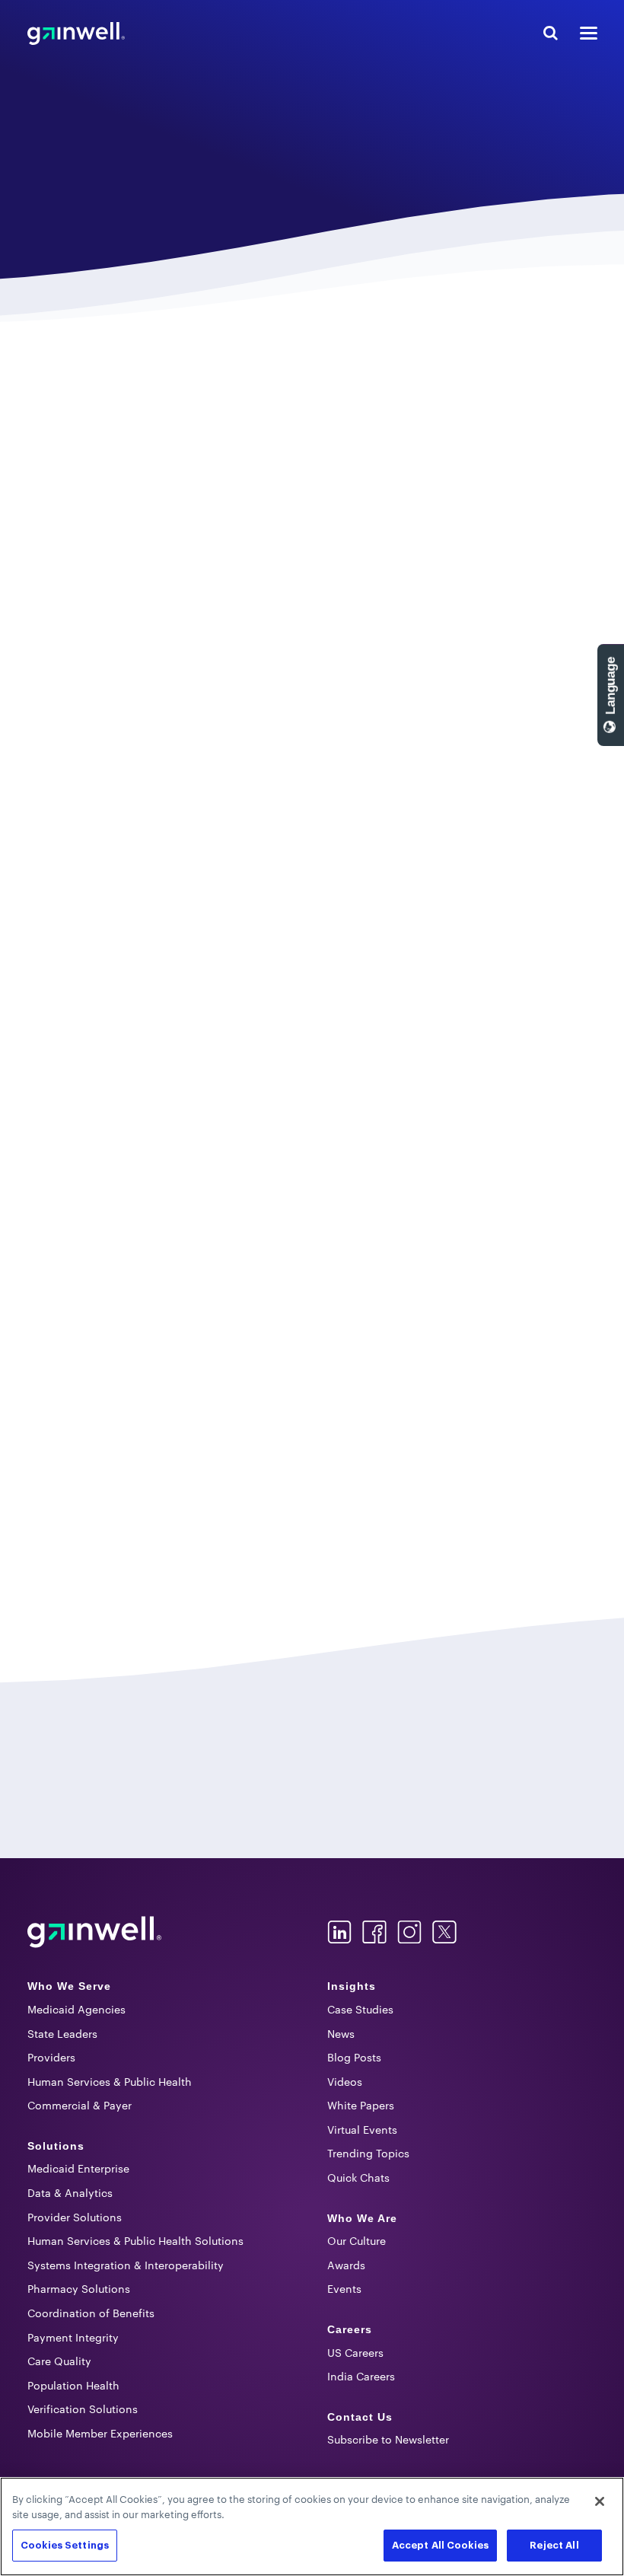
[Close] (600, 2501)
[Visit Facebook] (374, 1932)
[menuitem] (162, 1987)
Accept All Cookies (440, 2545)
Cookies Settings (65, 2545)
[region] (312, 2527)
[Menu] (589, 33)
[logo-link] (76, 33)
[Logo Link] (94, 1932)
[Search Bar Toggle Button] (551, 33)
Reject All (554, 2545)
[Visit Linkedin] (339, 1932)
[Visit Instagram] (409, 1932)
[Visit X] (444, 1932)
